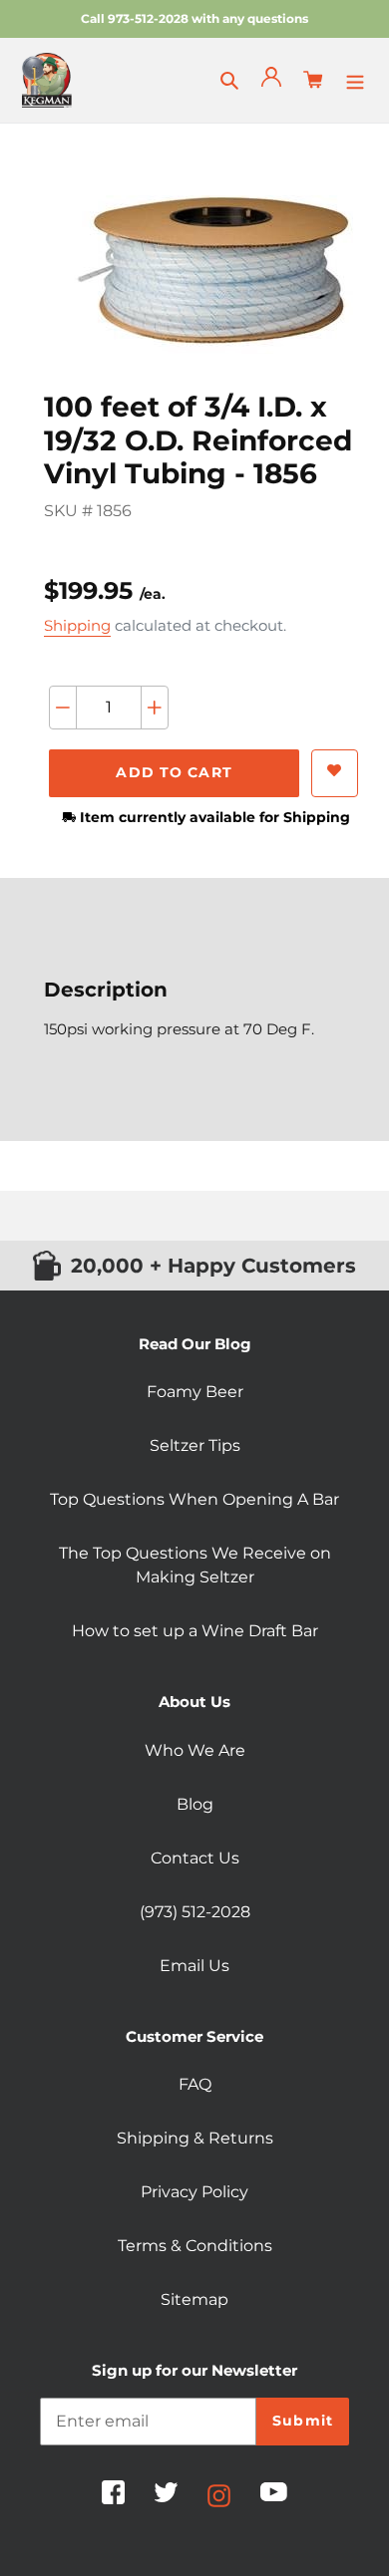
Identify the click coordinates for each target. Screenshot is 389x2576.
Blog (195, 1804)
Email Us (194, 1966)
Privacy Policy (194, 2192)
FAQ (195, 2084)
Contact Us (195, 1858)
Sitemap (194, 2299)
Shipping (77, 625)
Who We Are (195, 1750)
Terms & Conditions (195, 2246)
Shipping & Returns (195, 2138)
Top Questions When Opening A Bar (194, 1499)
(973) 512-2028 (195, 1912)
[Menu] (355, 80)
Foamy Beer (195, 1392)
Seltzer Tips (195, 1445)
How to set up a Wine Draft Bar (195, 1631)
